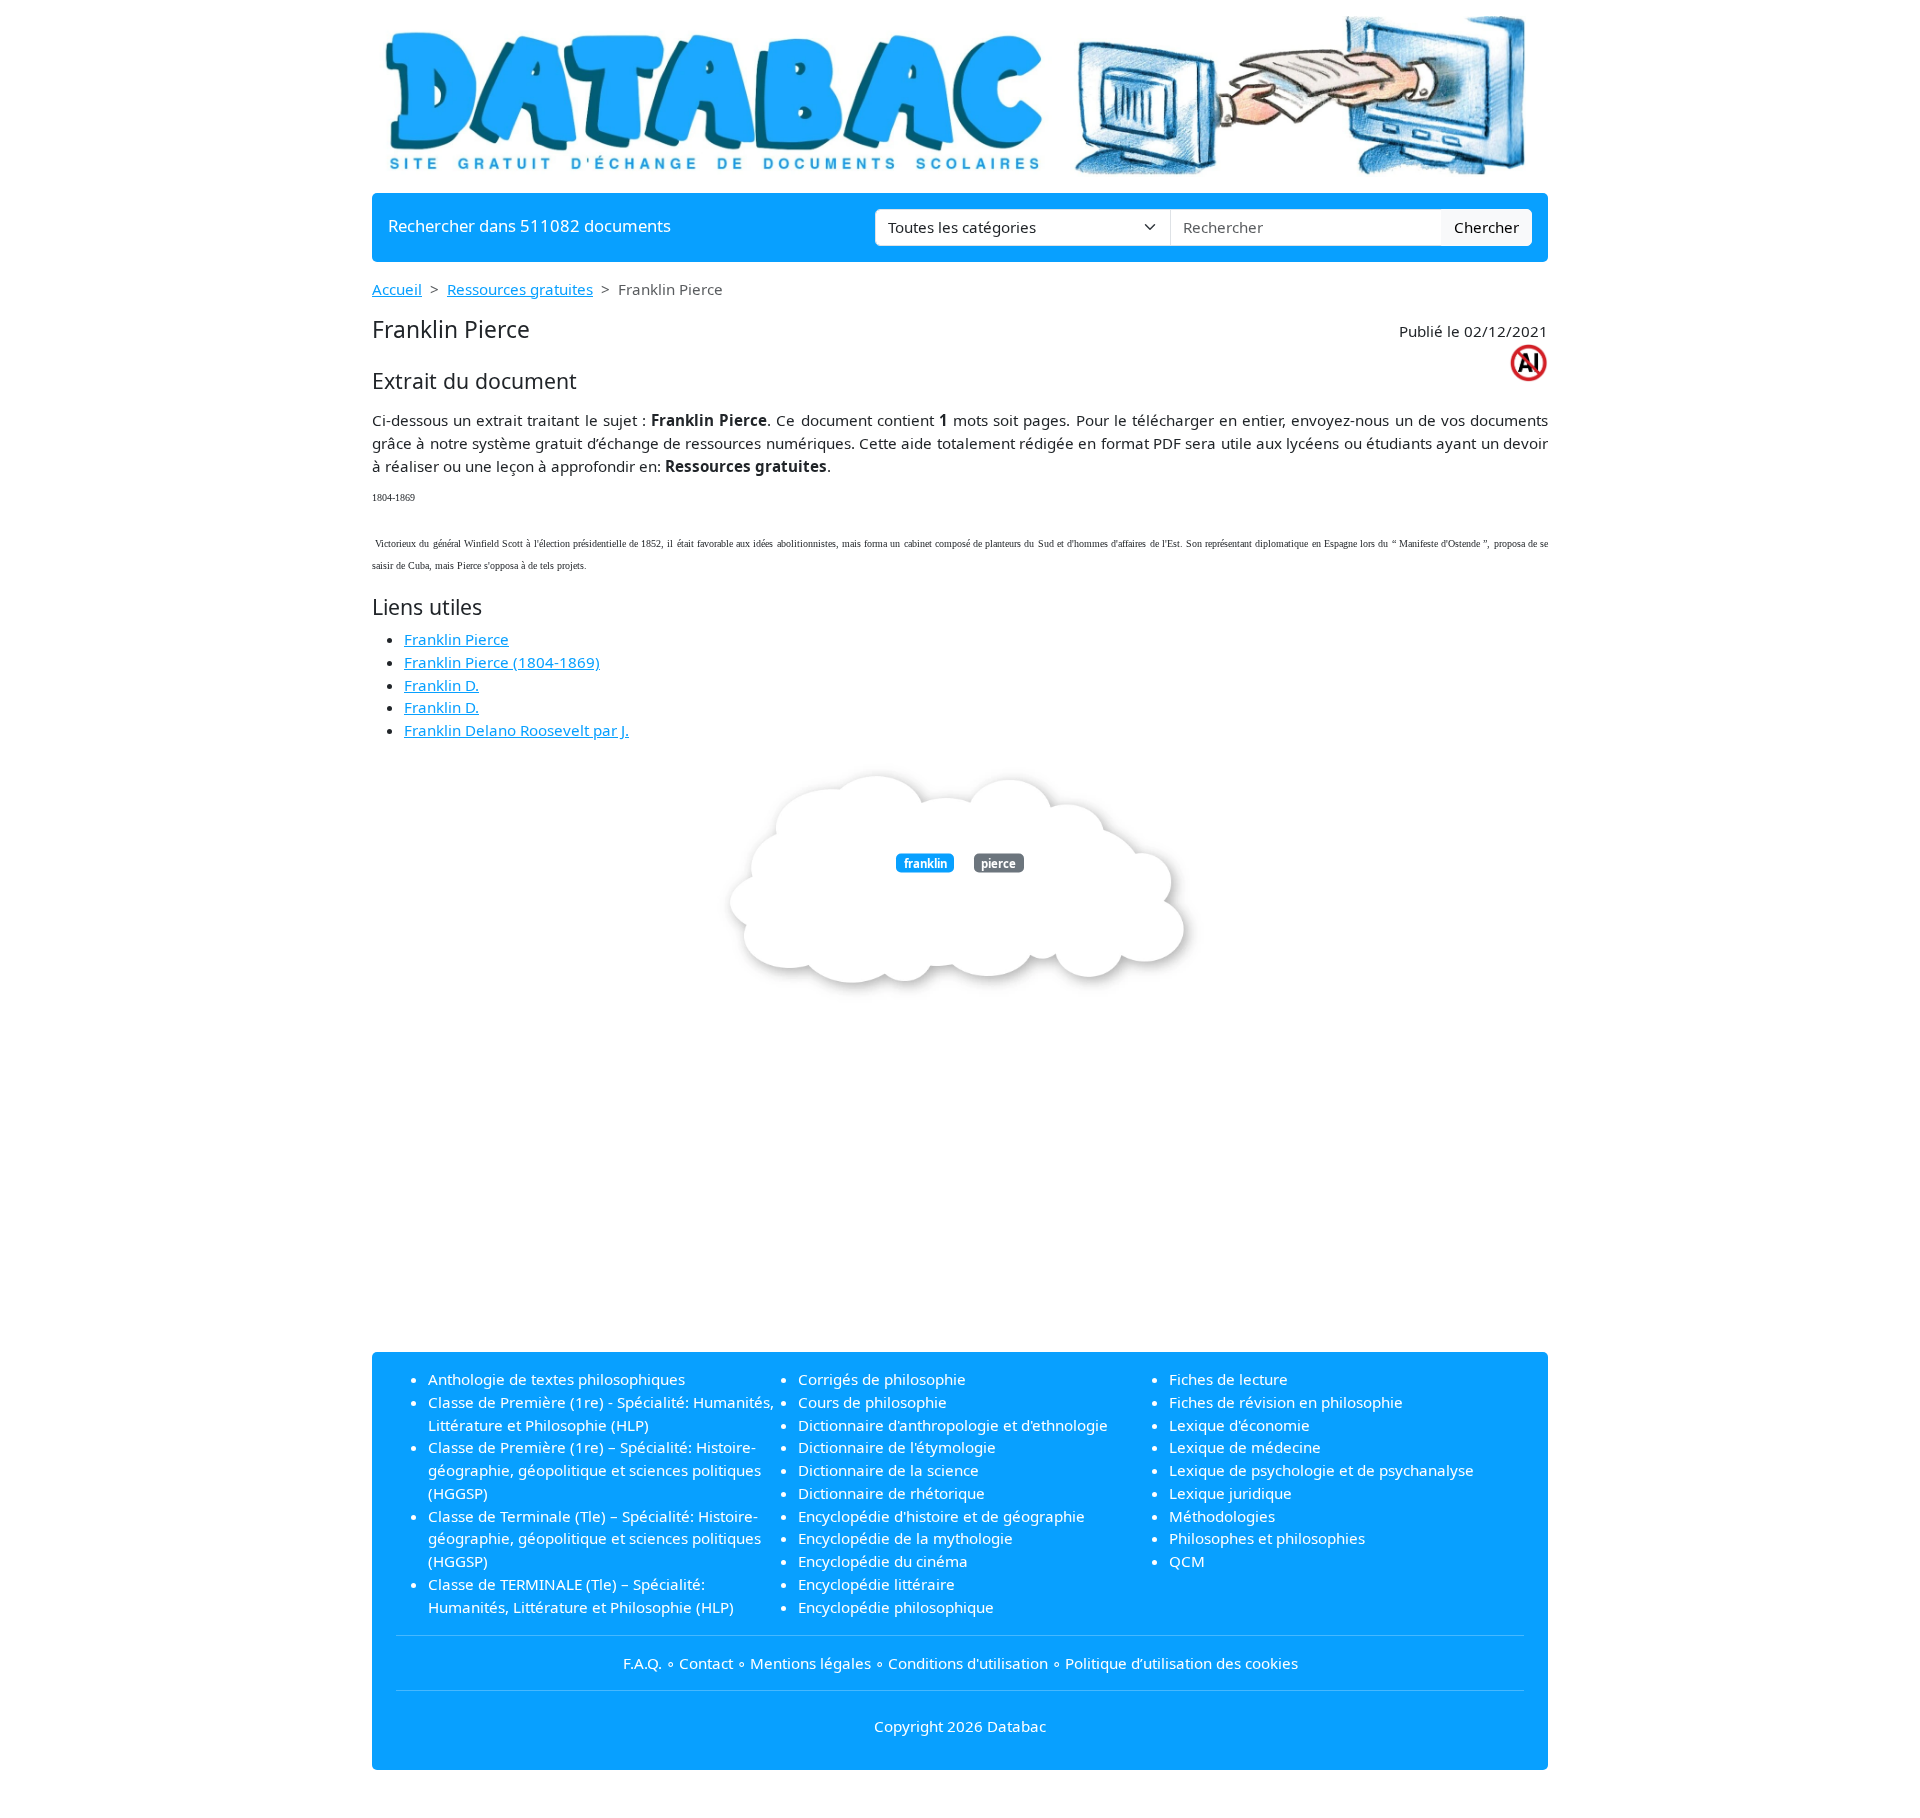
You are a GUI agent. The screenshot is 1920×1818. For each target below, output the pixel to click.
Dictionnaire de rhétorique (891, 1493)
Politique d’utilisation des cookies (1181, 1663)
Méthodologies (1222, 1516)
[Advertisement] (960, 1196)
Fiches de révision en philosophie (1286, 1402)
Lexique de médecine (1245, 1447)
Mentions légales (810, 1663)
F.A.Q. (642, 1663)
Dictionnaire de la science (888, 1470)
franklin (925, 862)
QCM (1187, 1561)
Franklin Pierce (456, 639)
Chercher (1486, 227)
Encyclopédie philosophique (896, 1607)
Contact (706, 1663)
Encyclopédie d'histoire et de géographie (941, 1516)
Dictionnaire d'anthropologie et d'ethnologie (953, 1425)
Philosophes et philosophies (1267, 1538)
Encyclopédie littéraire (876, 1584)
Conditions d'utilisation (968, 1663)
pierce (998, 862)
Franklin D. (441, 685)
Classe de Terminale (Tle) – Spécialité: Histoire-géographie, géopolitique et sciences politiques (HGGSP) (594, 1539)
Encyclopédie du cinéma (883, 1561)
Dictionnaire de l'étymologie (897, 1447)
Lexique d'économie (1239, 1425)
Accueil (397, 289)
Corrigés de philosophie (882, 1379)
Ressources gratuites (520, 289)
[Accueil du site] (960, 94)
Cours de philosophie (872, 1402)
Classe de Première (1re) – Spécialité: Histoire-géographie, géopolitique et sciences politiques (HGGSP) (594, 1470)
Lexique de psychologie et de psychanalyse (1321, 1470)
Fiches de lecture (1228, 1379)
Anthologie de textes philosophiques (556, 1379)
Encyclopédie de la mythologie (905, 1538)
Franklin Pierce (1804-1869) (502, 662)
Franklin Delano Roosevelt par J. (516, 730)
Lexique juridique (1230, 1493)
